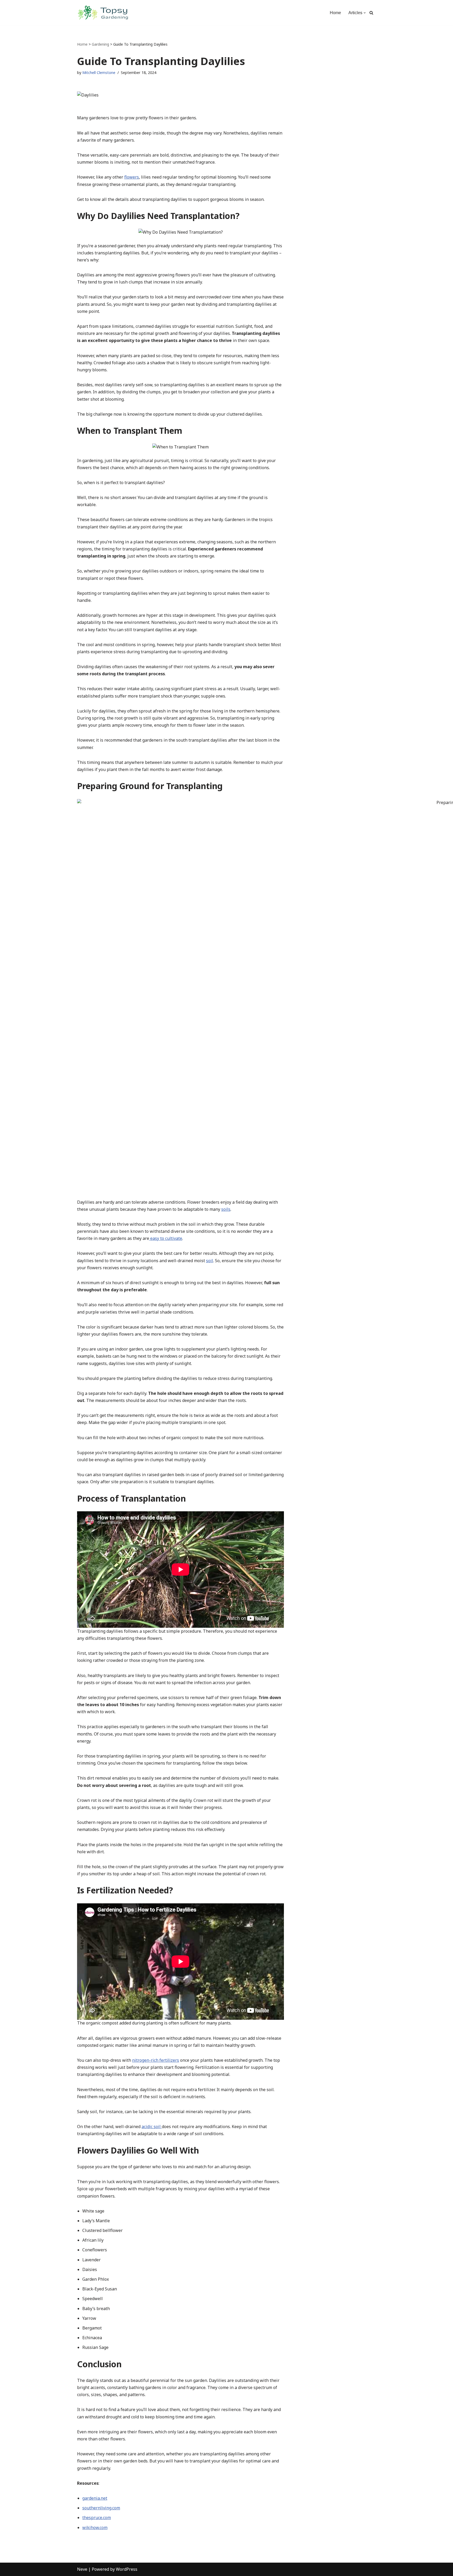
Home (335, 13)
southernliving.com (101, 2508)
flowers (132, 177)
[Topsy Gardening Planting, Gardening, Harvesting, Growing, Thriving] (103, 13)
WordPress (127, 2569)
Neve (82, 2569)
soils (226, 1209)
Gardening (100, 44)
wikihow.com (95, 2527)
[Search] (371, 13)
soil (210, 1261)
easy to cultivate (166, 1238)
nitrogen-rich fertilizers (156, 2060)
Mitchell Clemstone (99, 73)
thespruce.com (97, 2518)
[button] (365, 13)
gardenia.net (95, 2498)
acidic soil (152, 2127)
